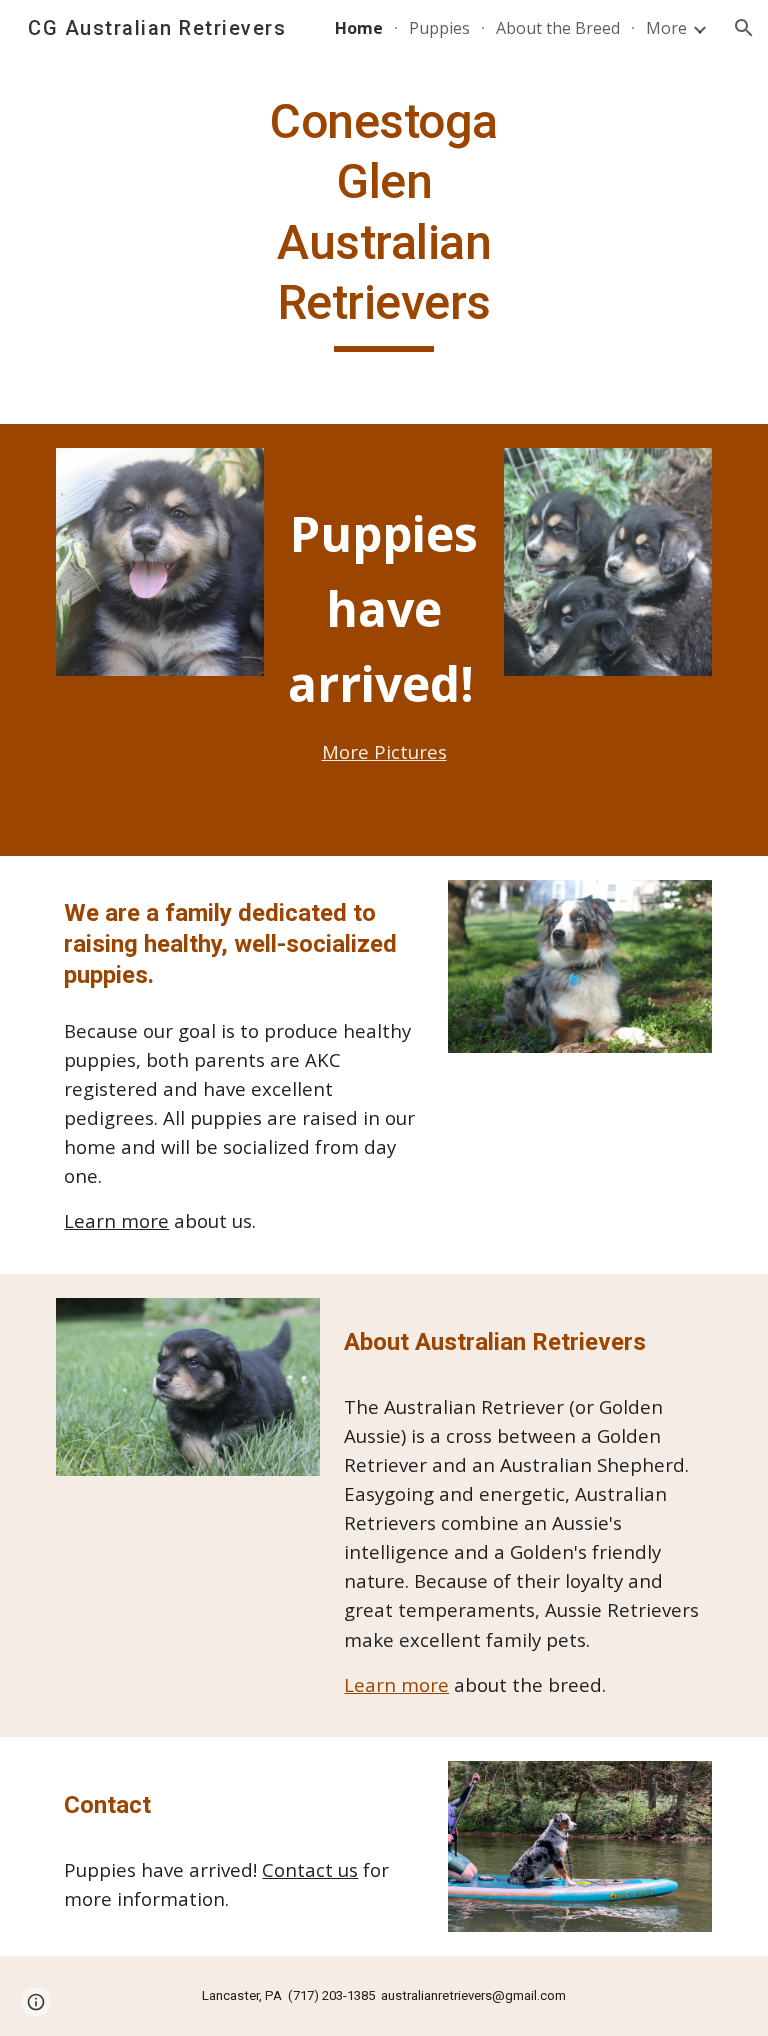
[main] (383, 222)
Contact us (310, 1869)
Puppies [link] (439, 28)
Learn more (116, 1220)
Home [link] (359, 28)
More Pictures (384, 751)
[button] (744, 28)
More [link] (666, 28)
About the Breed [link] (558, 28)
